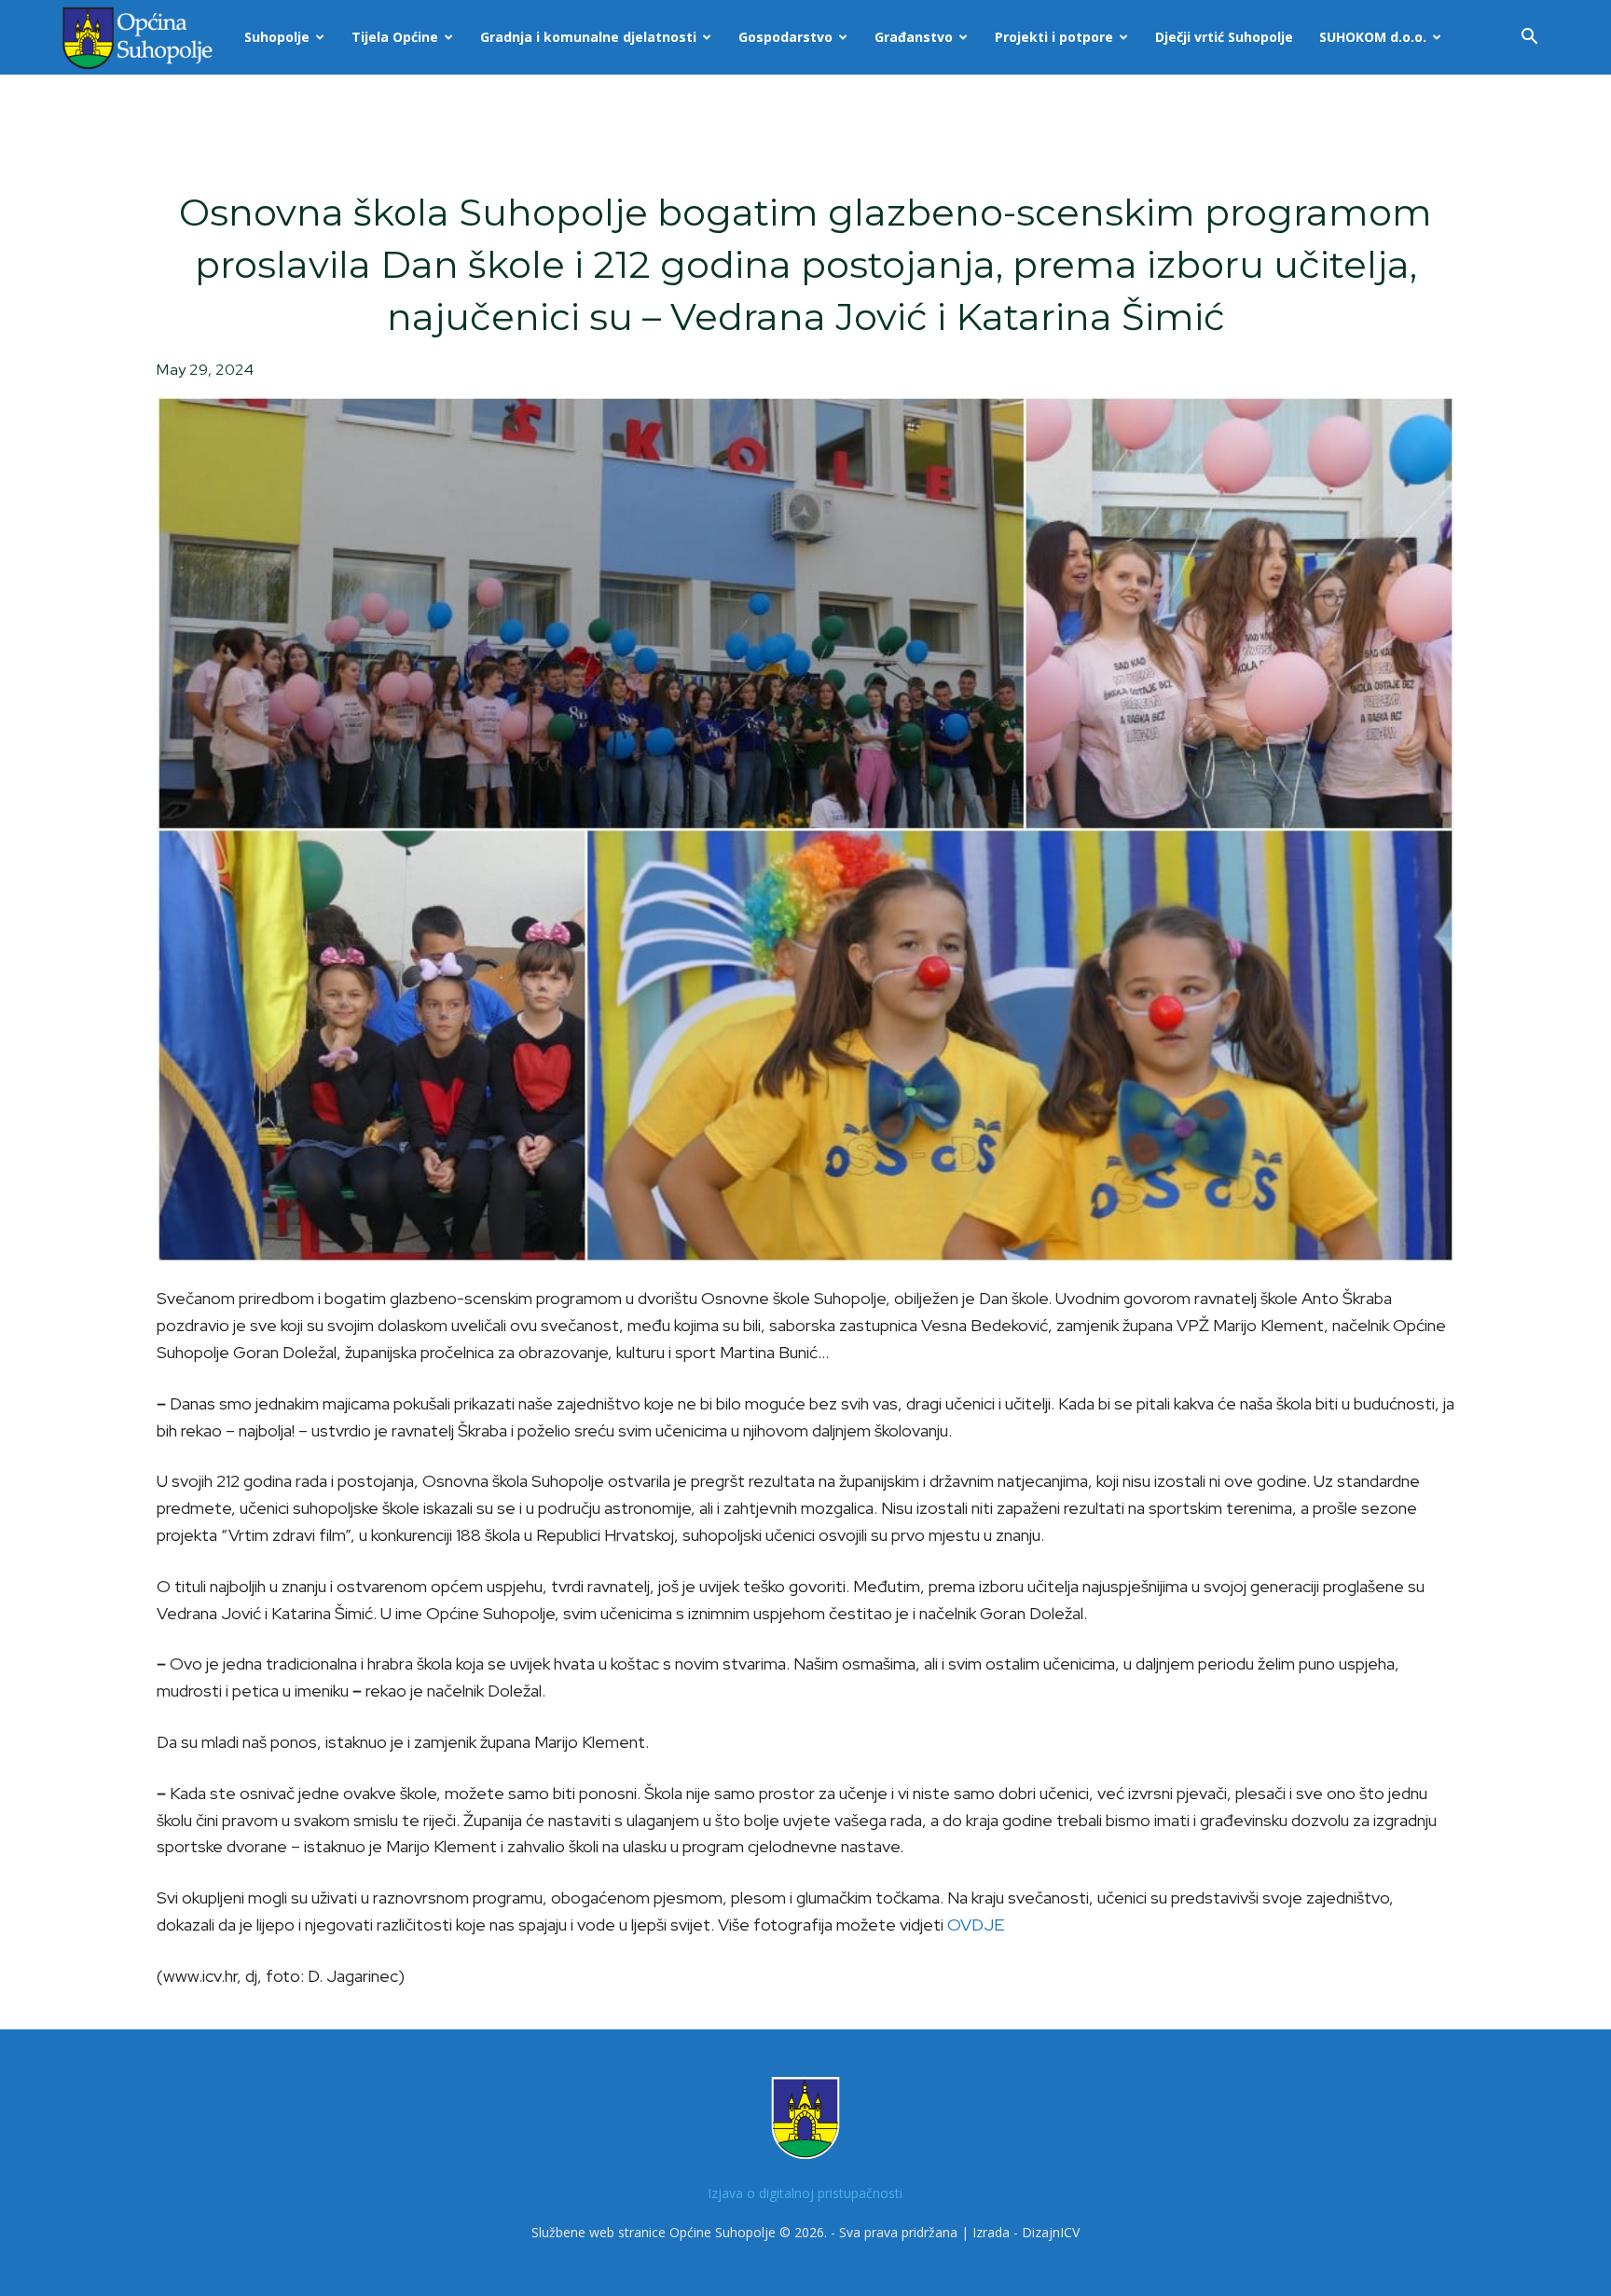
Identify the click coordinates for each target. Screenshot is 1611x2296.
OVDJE (976, 1925)
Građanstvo (914, 37)
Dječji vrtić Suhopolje (1224, 37)
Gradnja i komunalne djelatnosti (588, 37)
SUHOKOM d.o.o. (1373, 37)
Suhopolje (277, 37)
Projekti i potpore (1054, 37)
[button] (1529, 39)
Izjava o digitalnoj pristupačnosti (805, 2193)
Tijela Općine (395, 37)
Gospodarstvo (785, 37)
